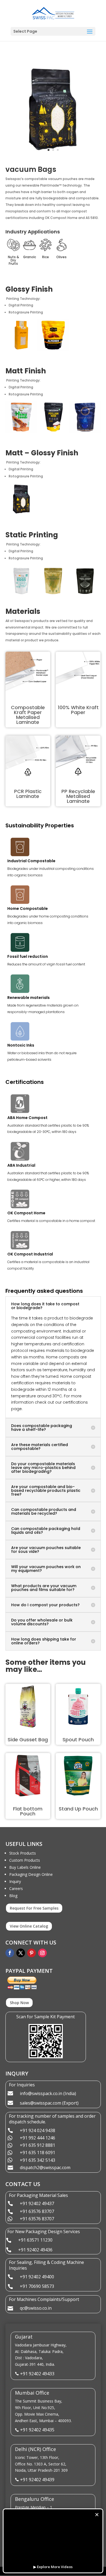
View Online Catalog (29, 1926)
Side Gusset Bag (28, 1740)
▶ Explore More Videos (53, 2567)
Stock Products (23, 1853)
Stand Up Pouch (78, 1809)
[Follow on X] (21, 1953)
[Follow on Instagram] (42, 1953)
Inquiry (15, 1881)
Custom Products (25, 1860)
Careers (16, 1888)
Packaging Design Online (31, 1874)
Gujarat (24, 2337)
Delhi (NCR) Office (35, 2449)
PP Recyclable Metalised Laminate (78, 796)
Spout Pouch (78, 1740)
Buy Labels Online (25, 1867)
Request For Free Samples (34, 1908)
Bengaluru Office (35, 2499)
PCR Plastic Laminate (28, 794)
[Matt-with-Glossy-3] (53, 156)
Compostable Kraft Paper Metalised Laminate (28, 715)
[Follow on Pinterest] (32, 1953)
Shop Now (19, 2003)
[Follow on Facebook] (10, 1953)
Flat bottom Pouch (28, 1811)
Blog (13, 1896)
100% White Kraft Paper (78, 710)
